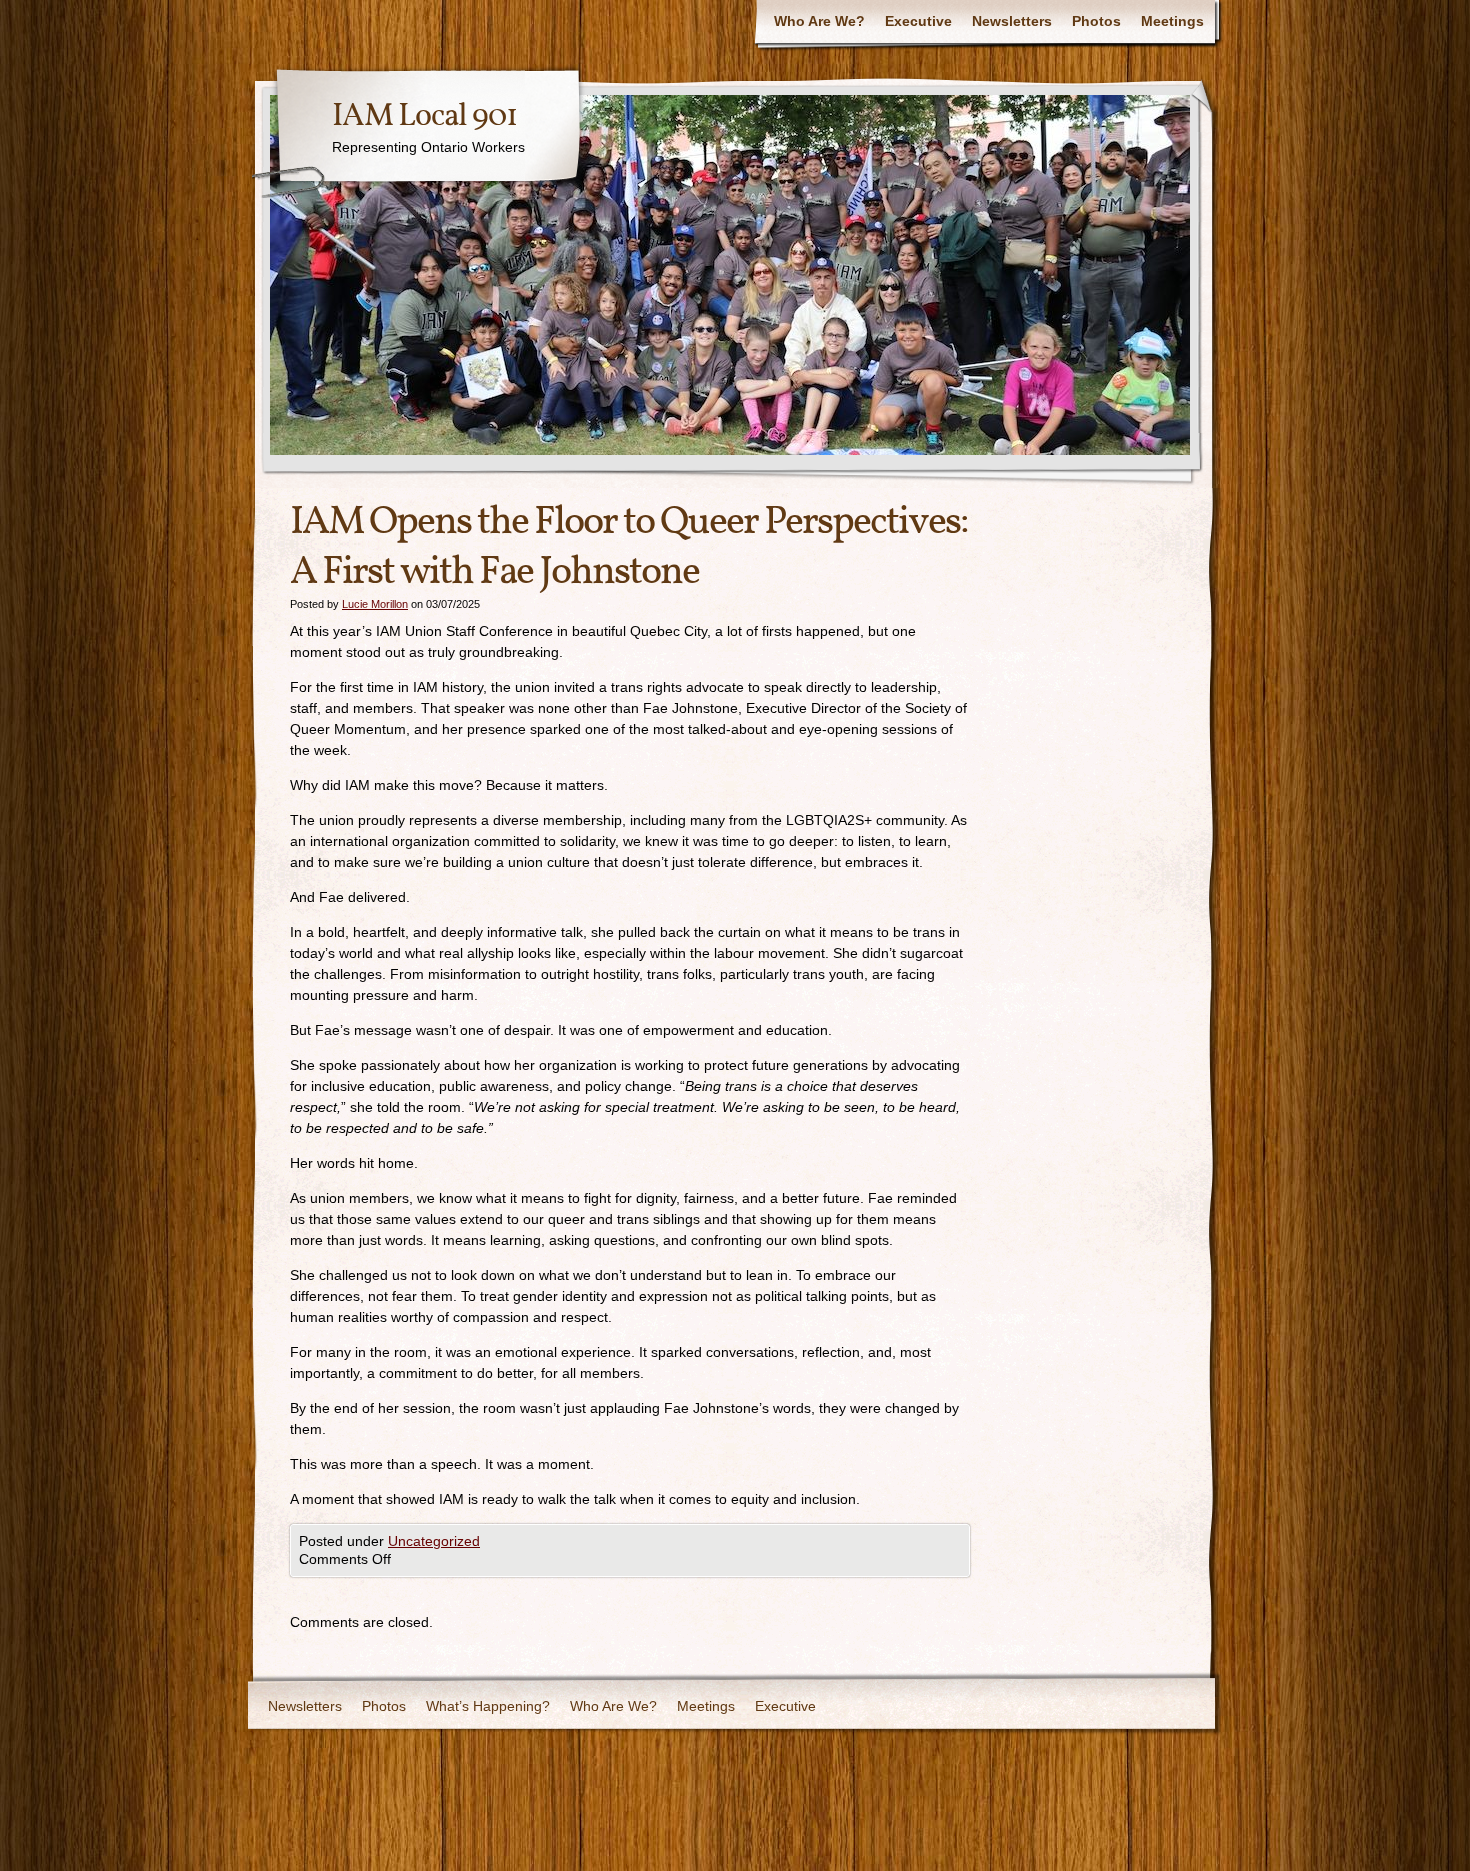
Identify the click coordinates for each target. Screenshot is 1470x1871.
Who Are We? (819, 21)
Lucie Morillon (375, 604)
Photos (1096, 21)
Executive (918, 21)
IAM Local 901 (424, 117)
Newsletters (1012, 21)
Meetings (1172, 21)
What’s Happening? (488, 1706)
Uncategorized (434, 1541)
